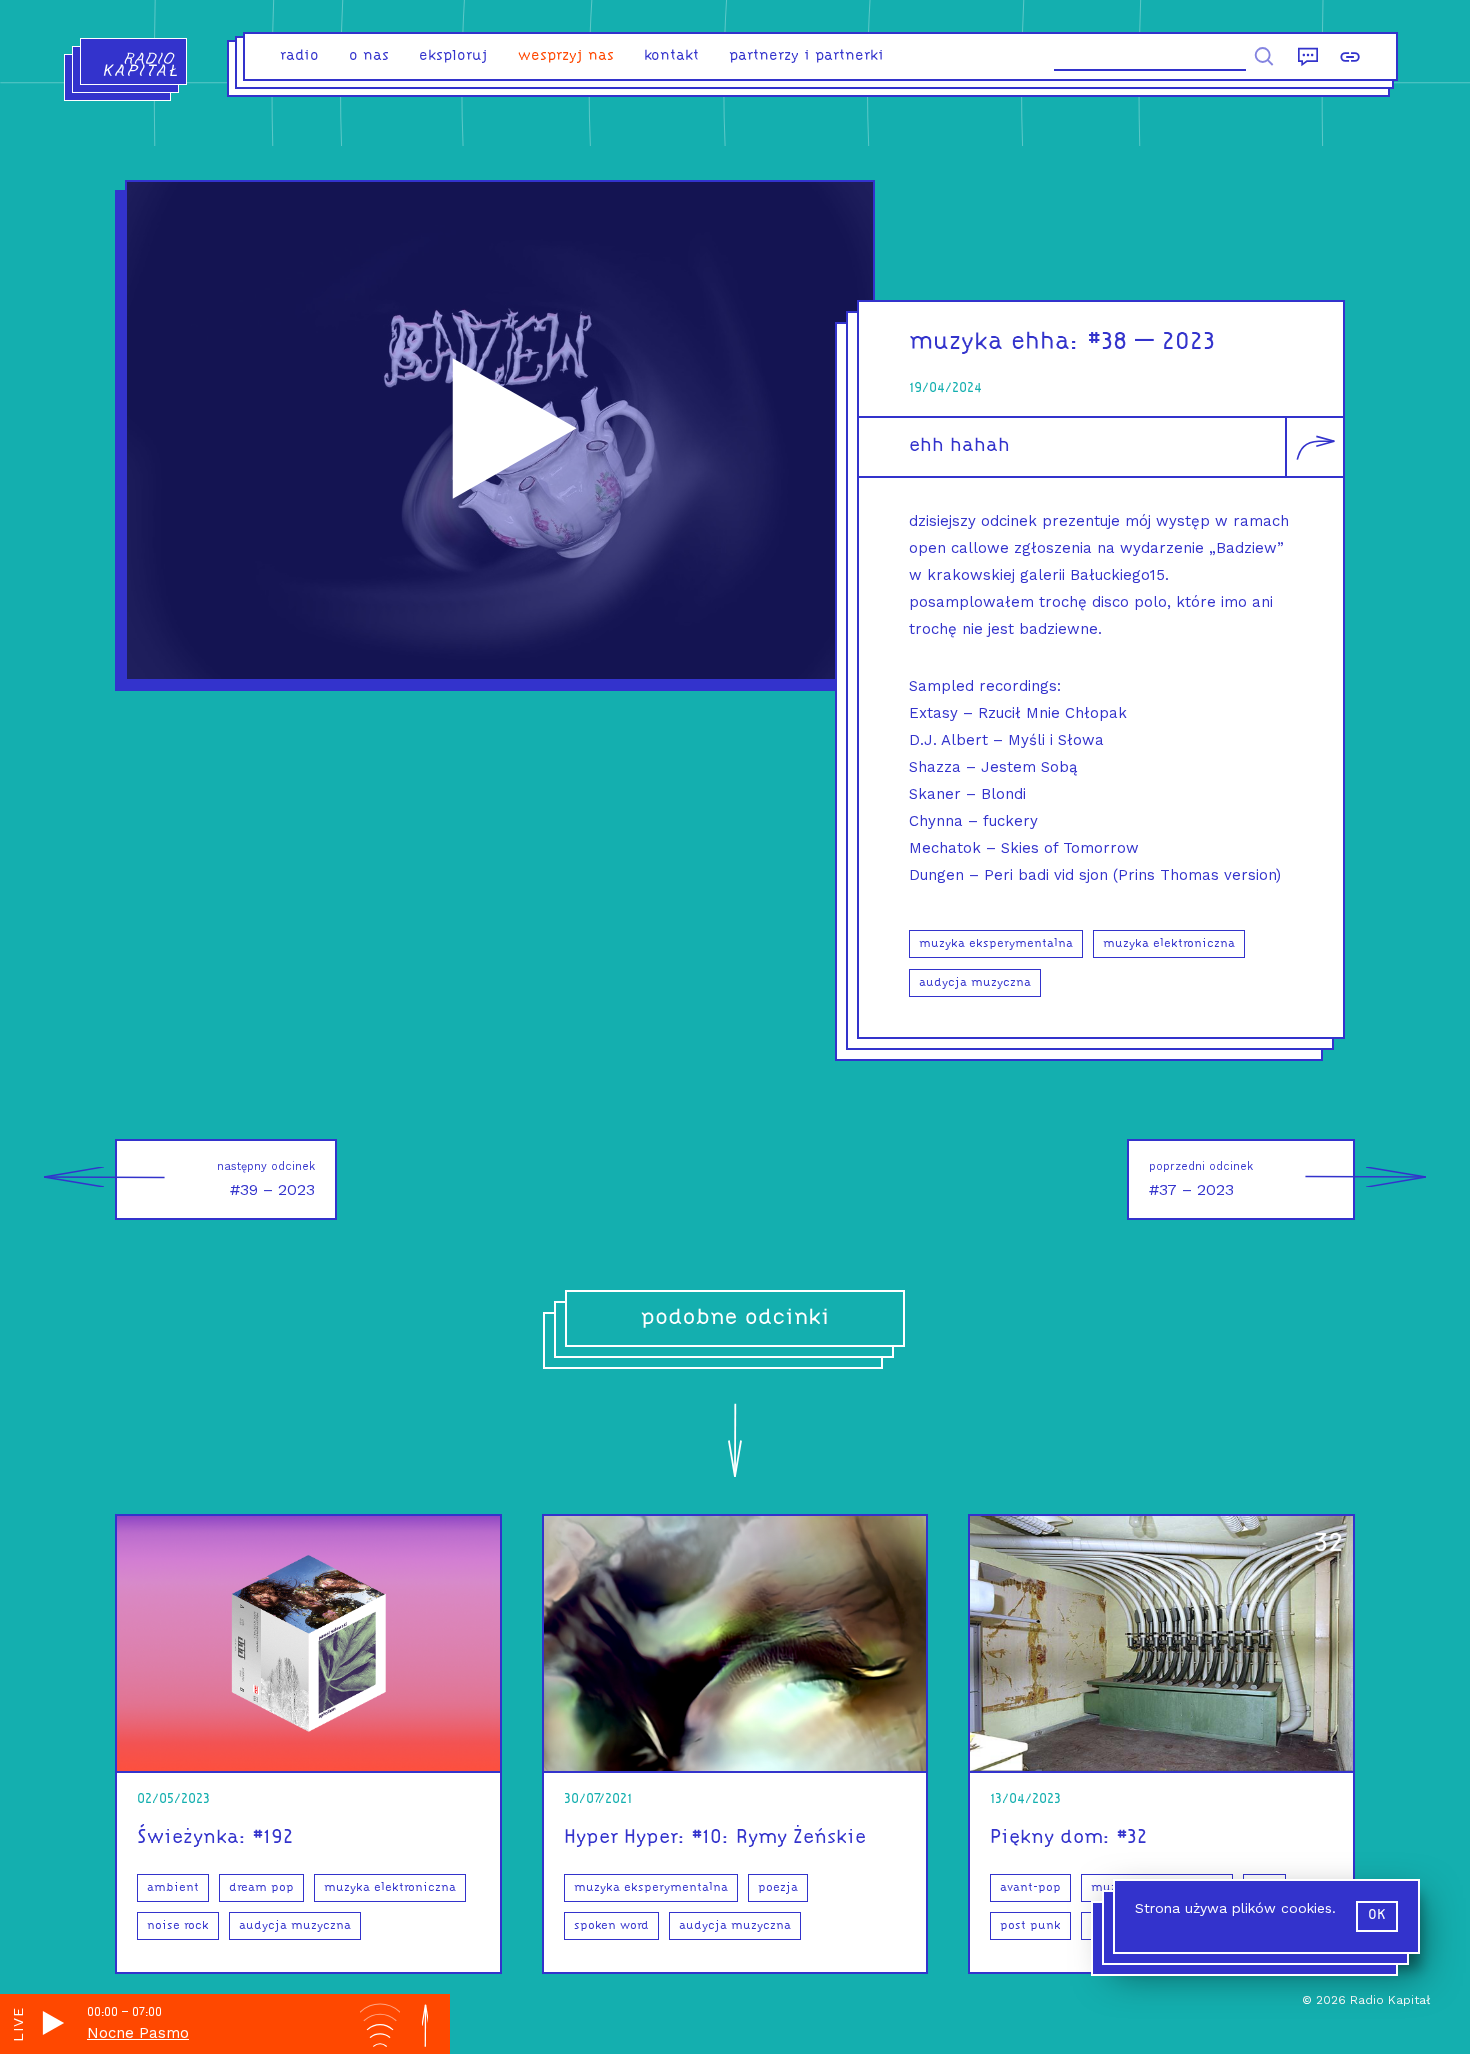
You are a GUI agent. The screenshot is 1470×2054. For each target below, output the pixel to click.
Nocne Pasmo (138, 2033)
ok (1377, 1915)
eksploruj (453, 56)
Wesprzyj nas (566, 56)
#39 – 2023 (266, 1179)
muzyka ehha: (994, 342)
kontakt (671, 56)
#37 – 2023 (1201, 1179)
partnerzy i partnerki (806, 56)
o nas (369, 56)
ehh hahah (959, 446)
